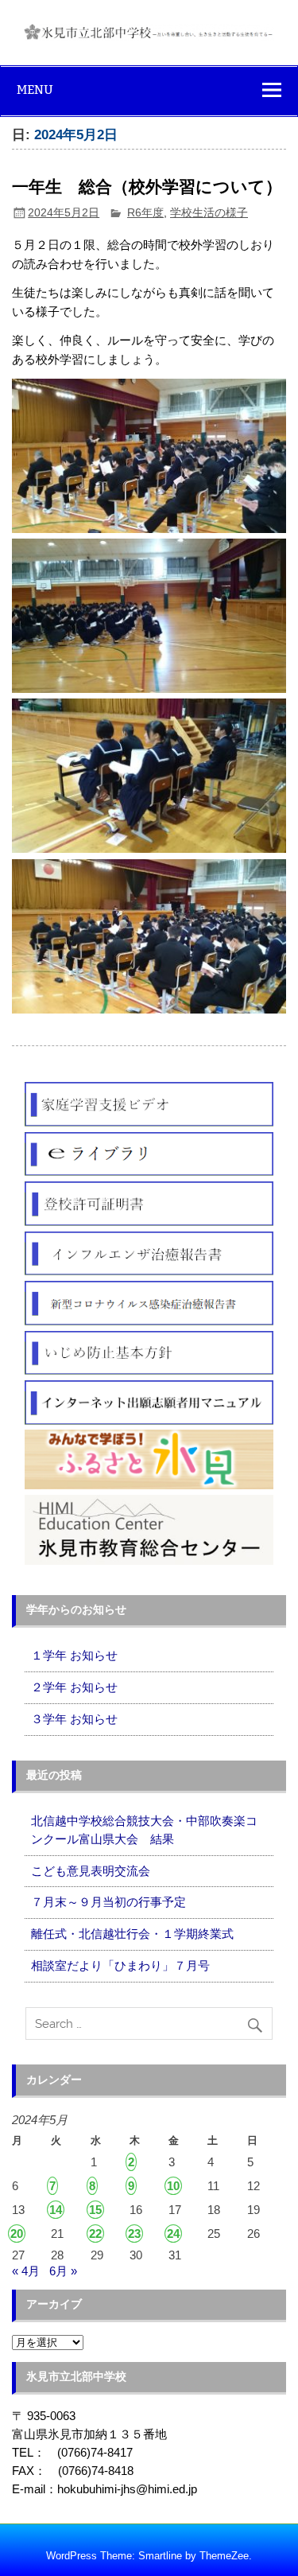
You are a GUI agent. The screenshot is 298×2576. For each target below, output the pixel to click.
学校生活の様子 (209, 213)
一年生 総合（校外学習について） (147, 187)
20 (17, 2234)
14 (56, 2210)
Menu (35, 89)
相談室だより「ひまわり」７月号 (120, 1965)
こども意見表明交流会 (91, 1871)
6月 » (63, 2271)
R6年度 (145, 213)
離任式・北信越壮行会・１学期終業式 (132, 1934)
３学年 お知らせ (74, 1719)
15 (95, 2210)
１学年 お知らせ (74, 1655)
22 (95, 2234)
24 (173, 2234)
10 (173, 2186)
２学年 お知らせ (74, 1687)
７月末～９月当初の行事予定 (108, 1902)
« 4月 (26, 2271)
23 (134, 2234)
